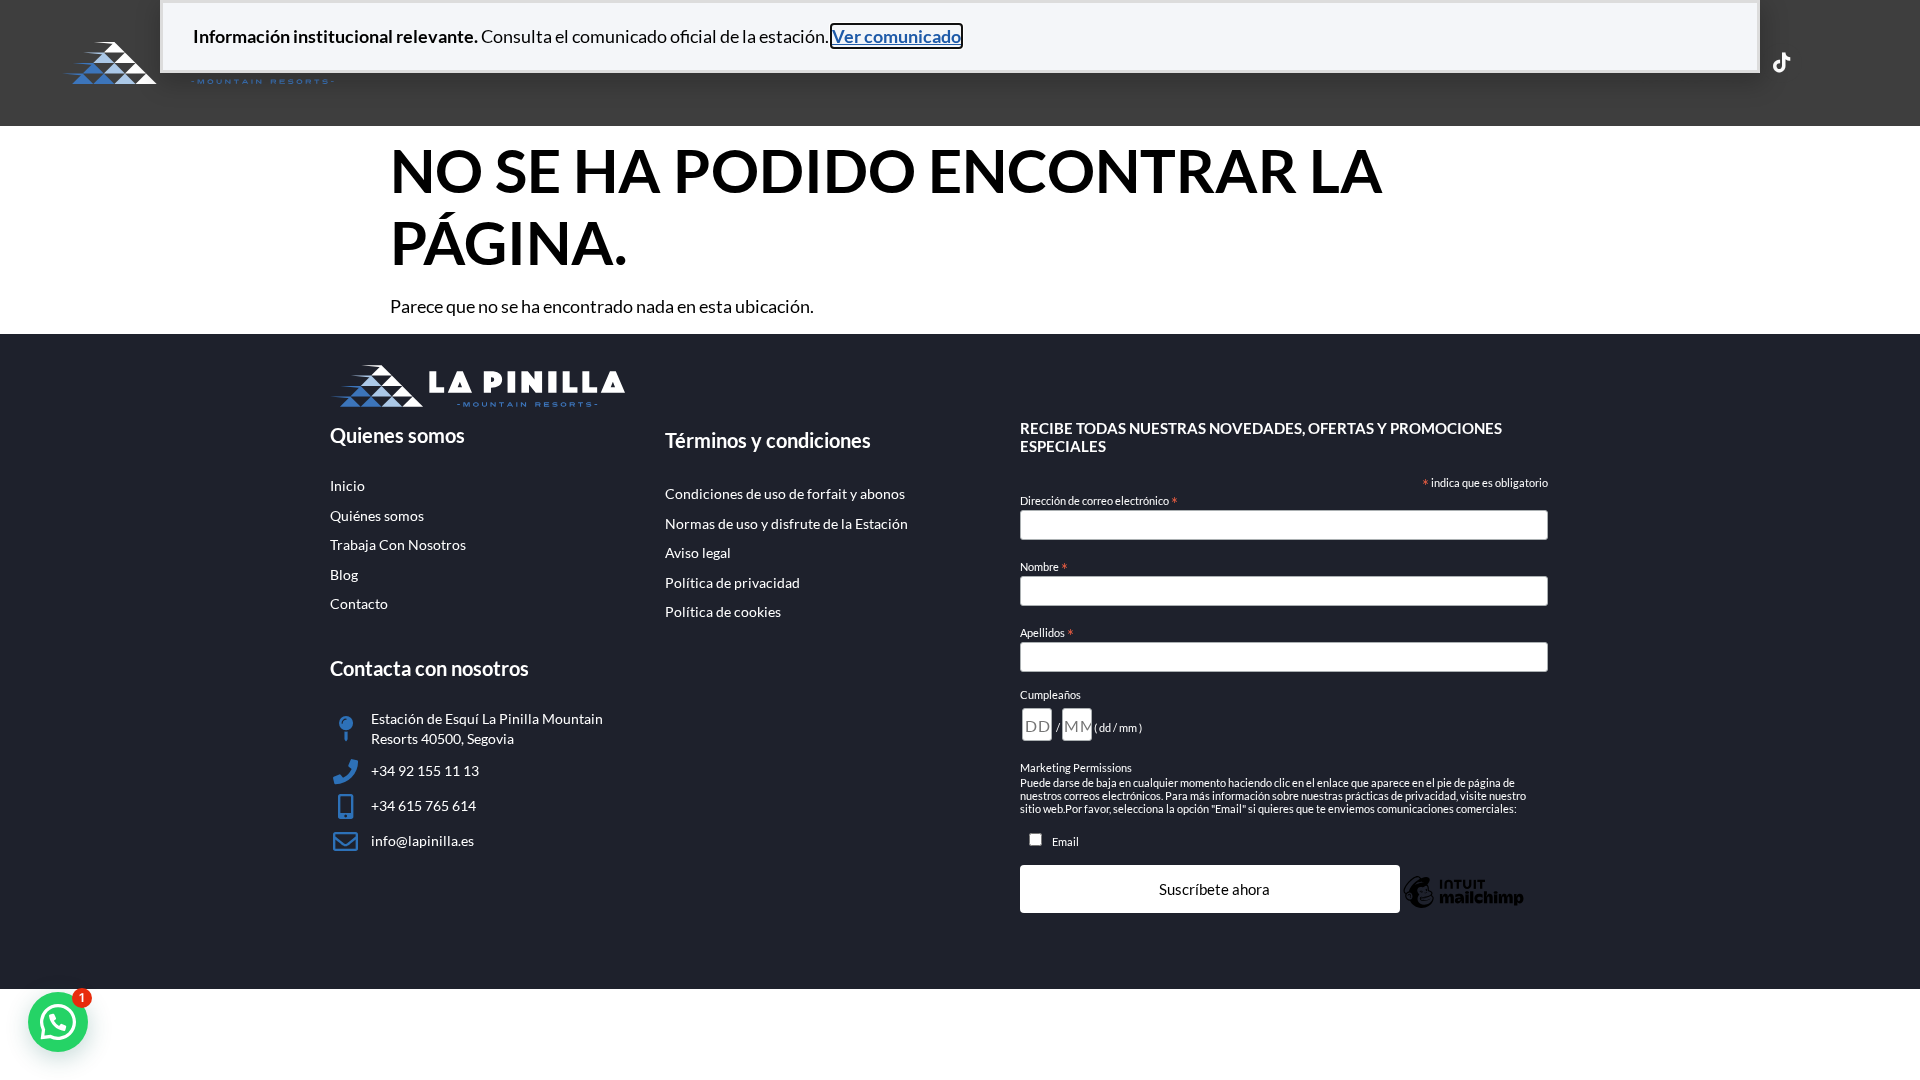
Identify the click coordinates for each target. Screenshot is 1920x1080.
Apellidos (1047, 633)
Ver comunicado (896, 36)
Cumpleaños (1050, 694)
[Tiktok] (1782, 63)
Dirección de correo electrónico (1099, 501)
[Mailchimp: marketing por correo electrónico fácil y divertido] (1463, 905)
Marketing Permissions (1076, 767)
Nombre (1044, 567)
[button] (58, 1022)
